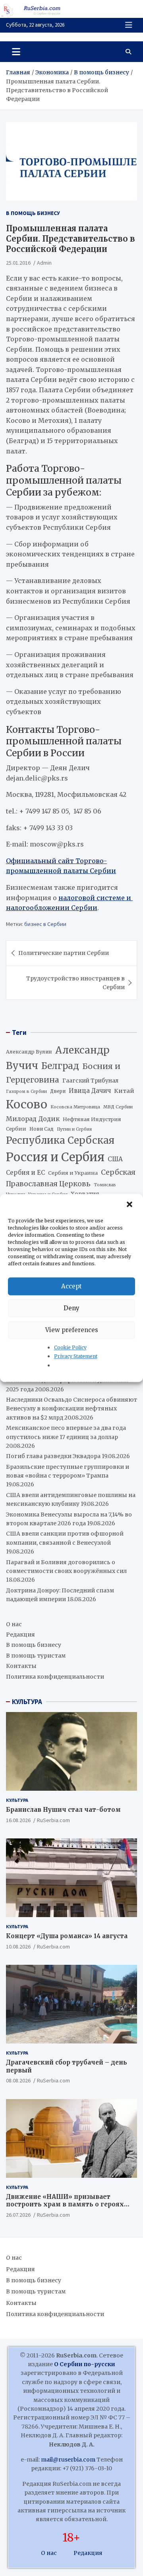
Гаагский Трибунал (90, 1081)
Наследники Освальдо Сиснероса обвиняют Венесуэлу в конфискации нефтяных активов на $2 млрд (71, 1409)
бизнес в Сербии (45, 924)
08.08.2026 (18, 2080)
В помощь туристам (36, 1656)
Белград (60, 1066)
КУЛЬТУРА (27, 1702)
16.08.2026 (18, 1820)
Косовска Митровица (75, 1107)
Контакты (21, 1666)
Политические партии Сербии (64, 953)
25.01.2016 (18, 263)
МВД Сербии (118, 1107)
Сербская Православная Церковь (71, 1178)
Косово (27, 1104)
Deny (71, 1308)
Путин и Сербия (74, 1129)
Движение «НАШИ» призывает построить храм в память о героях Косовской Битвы (65, 2204)
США (115, 1159)
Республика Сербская (60, 1140)
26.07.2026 (18, 2215)
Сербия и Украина (73, 1173)
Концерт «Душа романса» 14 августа (67, 1936)
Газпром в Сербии (26, 1091)
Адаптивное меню (129, 25)
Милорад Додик (33, 1119)
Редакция (20, 1635)
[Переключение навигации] (16, 52)
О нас (14, 1624)
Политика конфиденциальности (55, 1677)
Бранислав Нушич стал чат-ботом (63, 1810)
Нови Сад (42, 1129)
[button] (130, 1205)
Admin (44, 263)
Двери (58, 1091)
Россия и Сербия (55, 1157)
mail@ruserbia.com (68, 2460)
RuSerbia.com (53, 1820)
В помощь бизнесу (33, 213)
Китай (124, 1091)
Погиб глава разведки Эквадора (53, 1456)
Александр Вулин (29, 1052)
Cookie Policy (70, 1347)
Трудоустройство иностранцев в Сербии (75, 983)
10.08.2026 (18, 1947)
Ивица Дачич (90, 1091)
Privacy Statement (76, 1357)
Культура (17, 1800)
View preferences (72, 1330)
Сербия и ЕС (25, 1173)
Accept (71, 1286)
